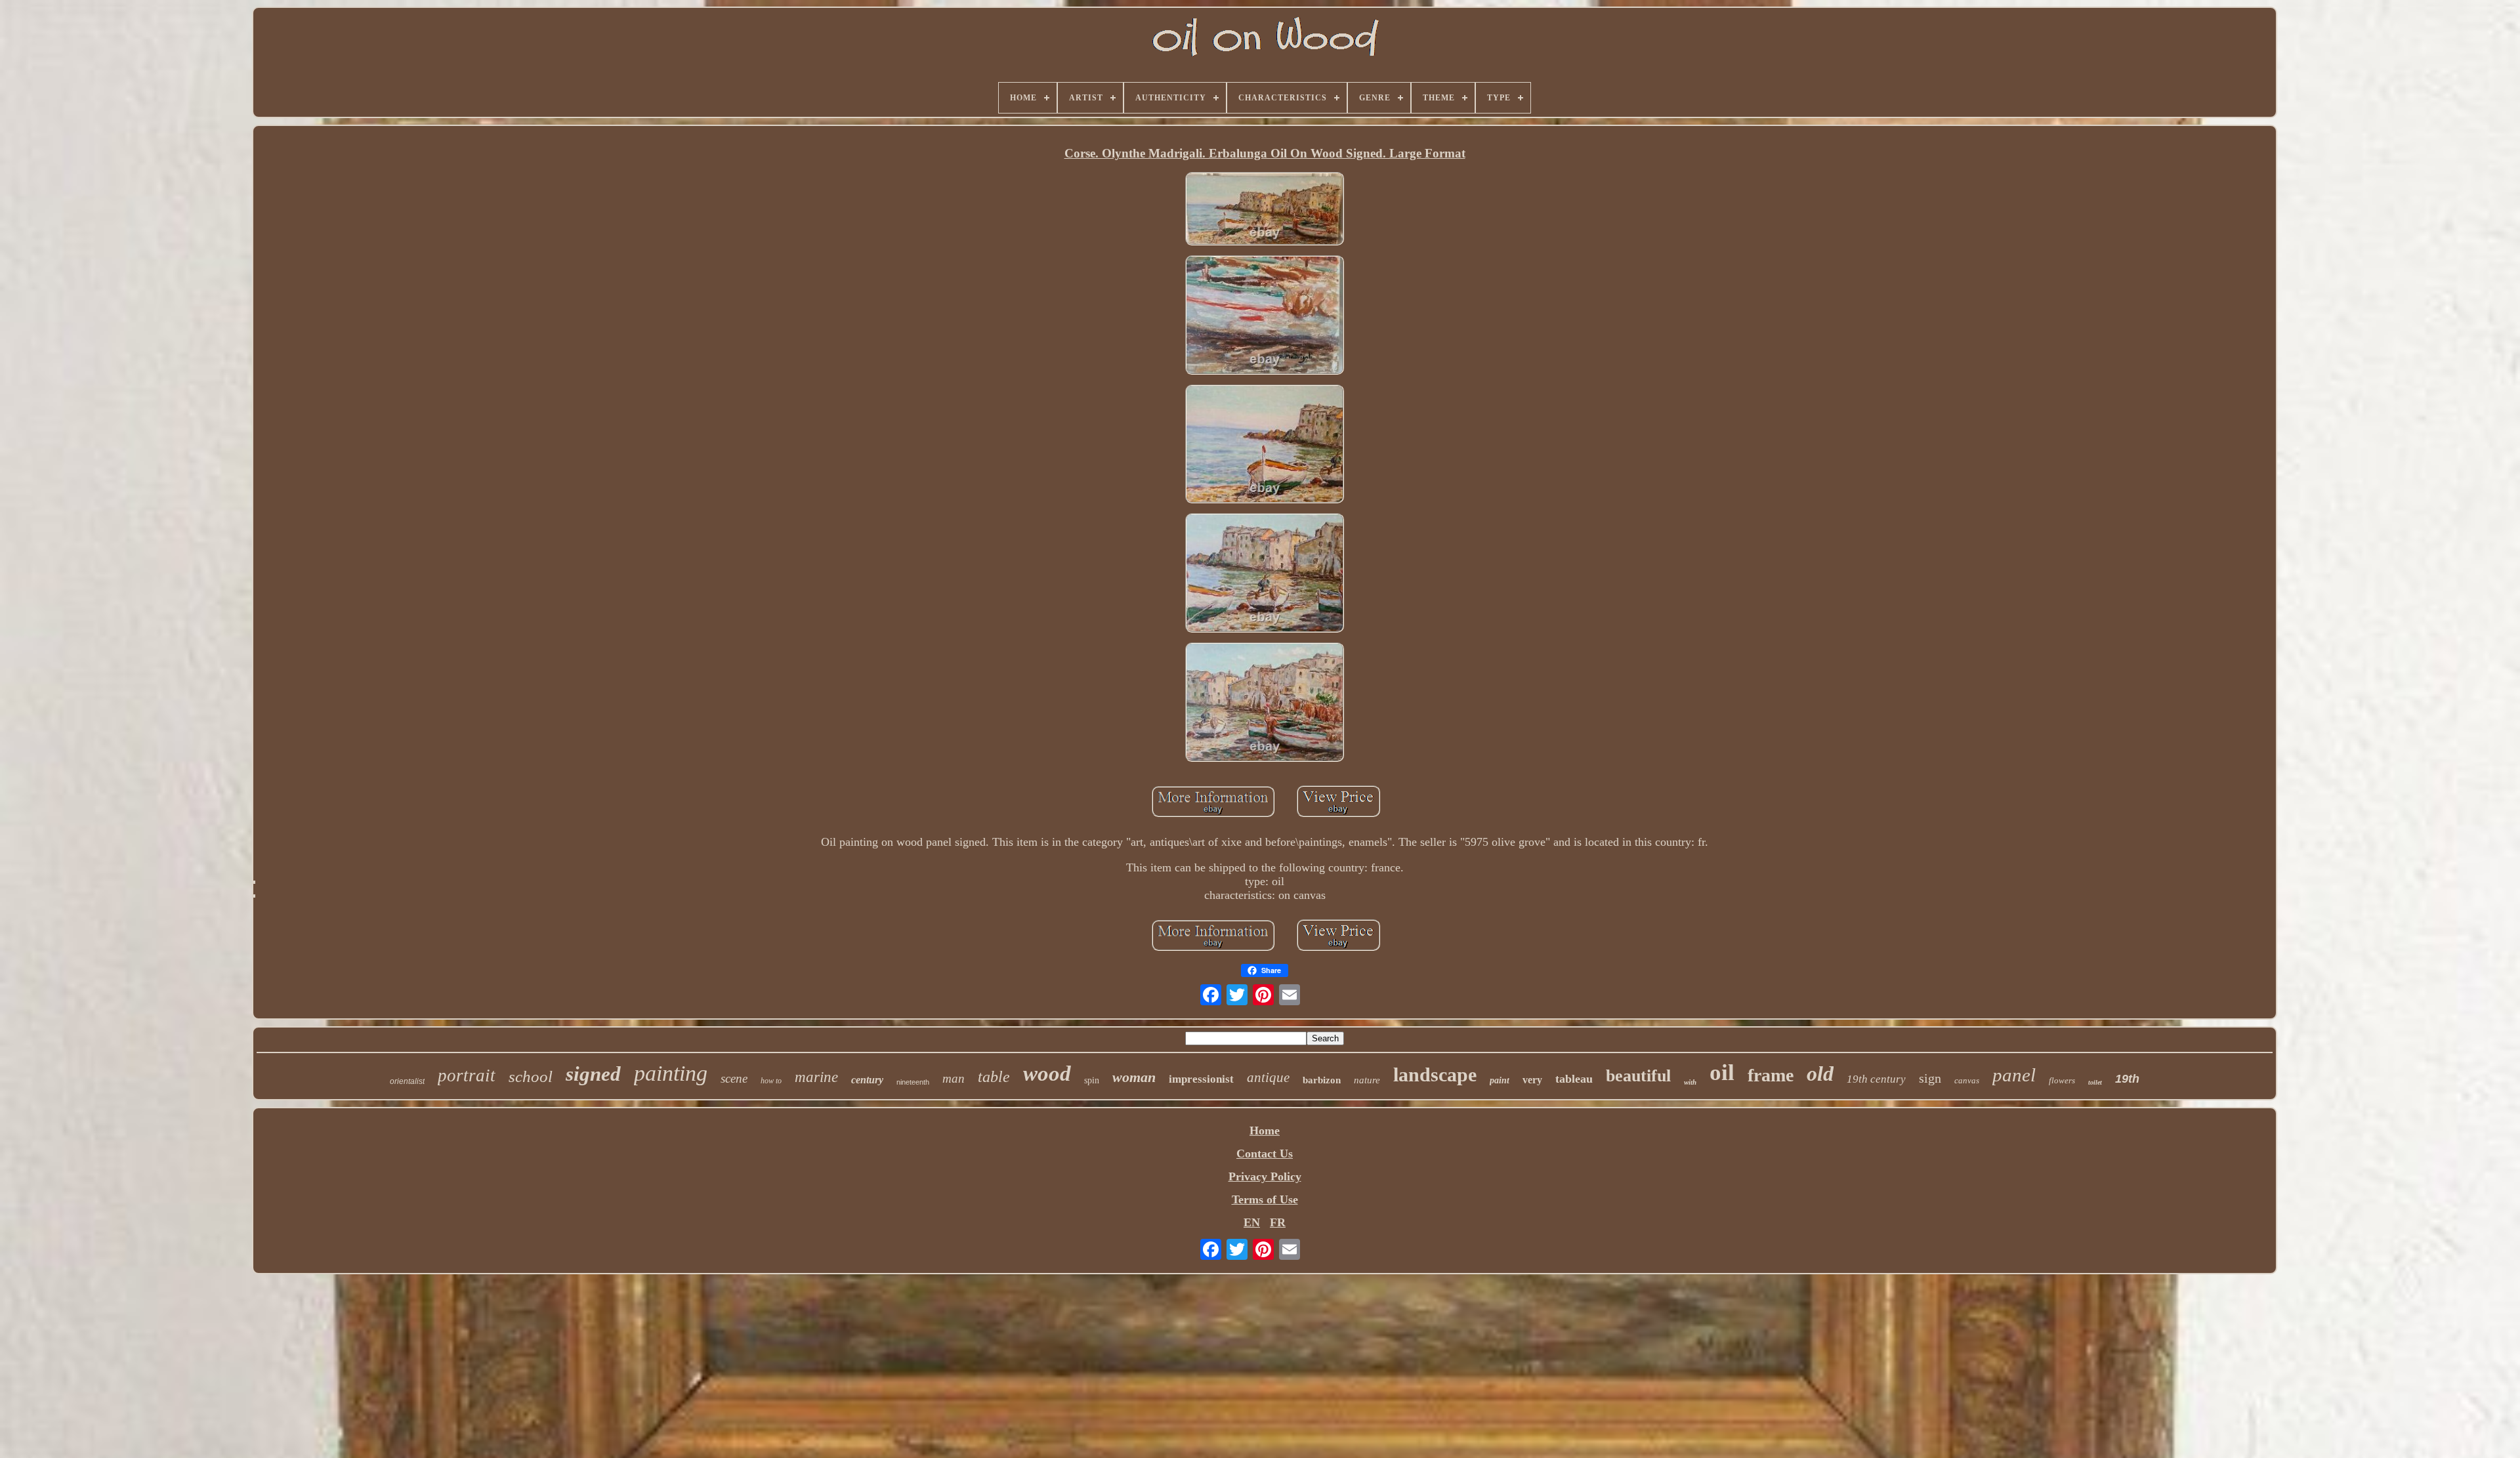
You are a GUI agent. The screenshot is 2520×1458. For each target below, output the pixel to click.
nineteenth (913, 1082)
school (531, 1076)
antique (1268, 1077)
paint (1500, 1080)
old (1820, 1073)
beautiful (1638, 1076)
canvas (1967, 1080)
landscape (1435, 1074)
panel (2014, 1075)
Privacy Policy (1265, 1177)
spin (1092, 1080)
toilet (2095, 1082)
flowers (2062, 1080)
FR (1278, 1222)
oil (1722, 1073)
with (1690, 1082)
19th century (1876, 1079)
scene (734, 1078)
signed (593, 1074)
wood (1047, 1073)
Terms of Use (1265, 1199)
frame (1771, 1075)
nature (1367, 1080)
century (867, 1080)
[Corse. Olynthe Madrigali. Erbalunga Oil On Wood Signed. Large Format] (1265, 210)
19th (2127, 1079)
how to (771, 1081)
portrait (467, 1075)
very (1532, 1080)
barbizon (1322, 1080)
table (994, 1077)
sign (1930, 1078)
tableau (1574, 1079)
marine (816, 1077)
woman (1134, 1077)
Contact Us (1265, 1154)
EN (1252, 1222)
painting (671, 1073)
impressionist (1201, 1079)
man (954, 1078)
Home (1265, 1131)
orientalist (407, 1081)
